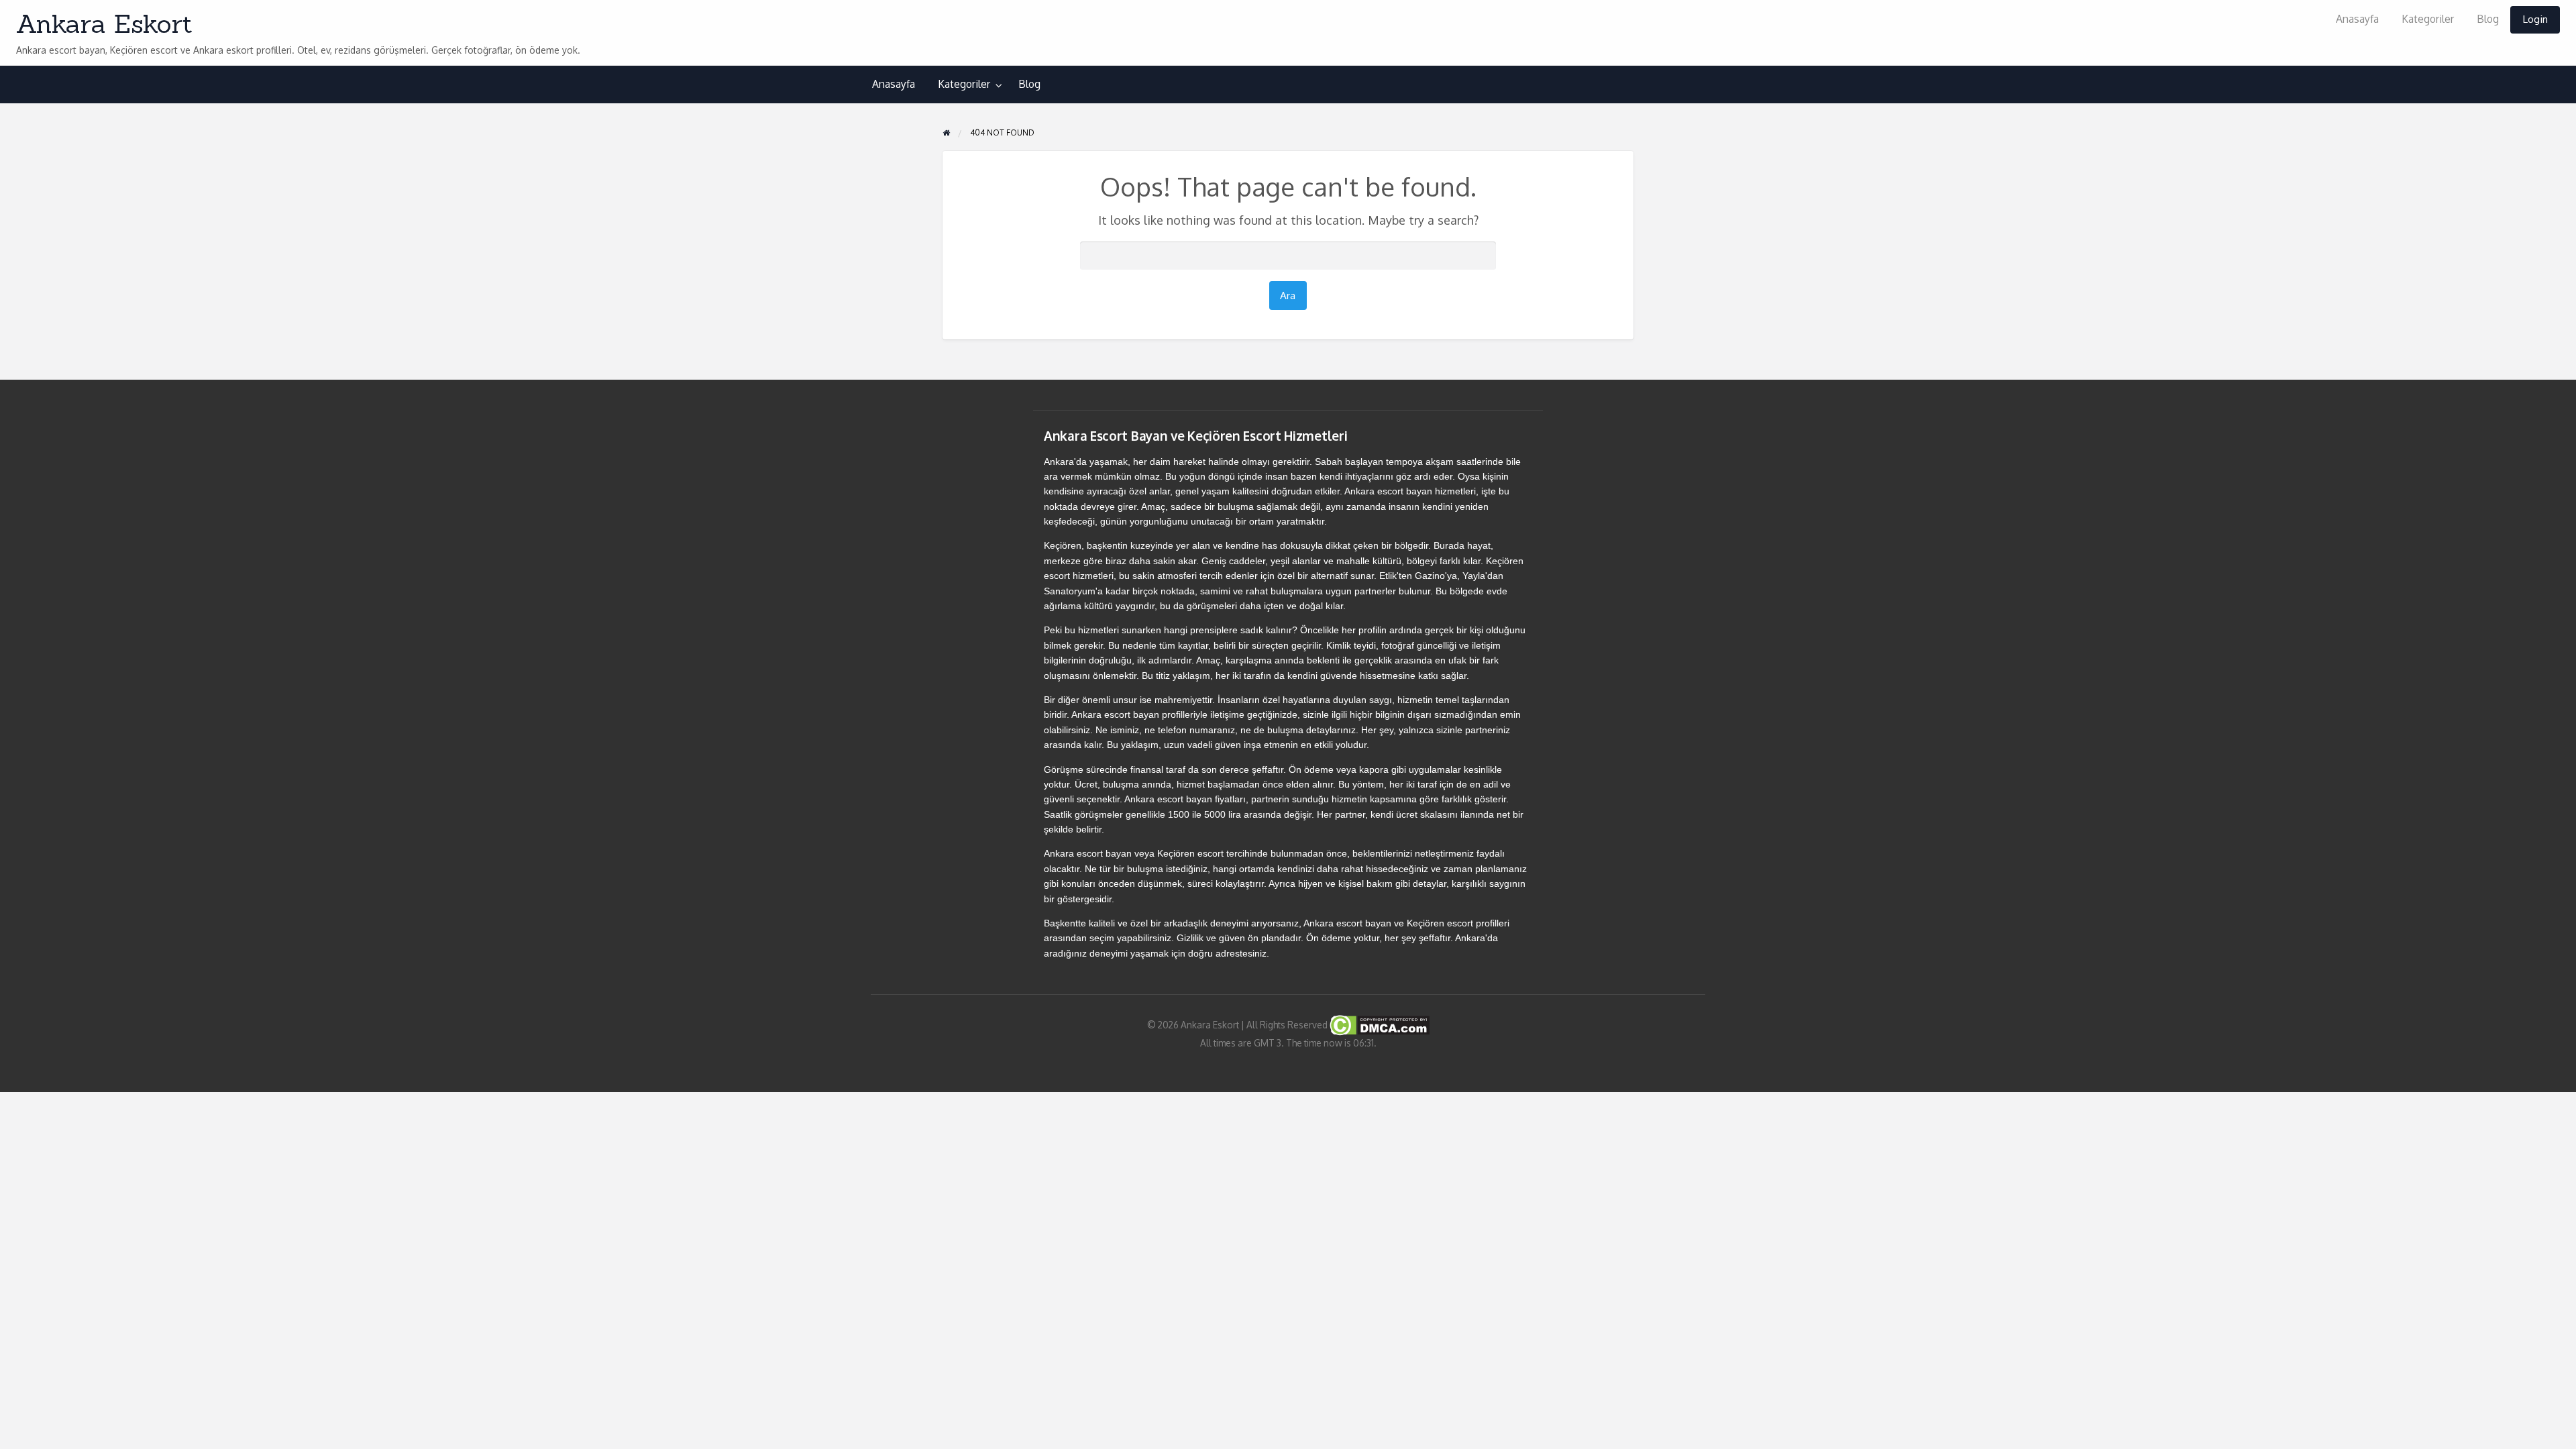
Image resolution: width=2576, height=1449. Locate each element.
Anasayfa (2357, 19)
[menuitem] (2357, 20)
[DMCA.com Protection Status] (1379, 1025)
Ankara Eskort (104, 23)
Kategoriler (2428, 19)
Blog (2488, 19)
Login (2535, 19)
